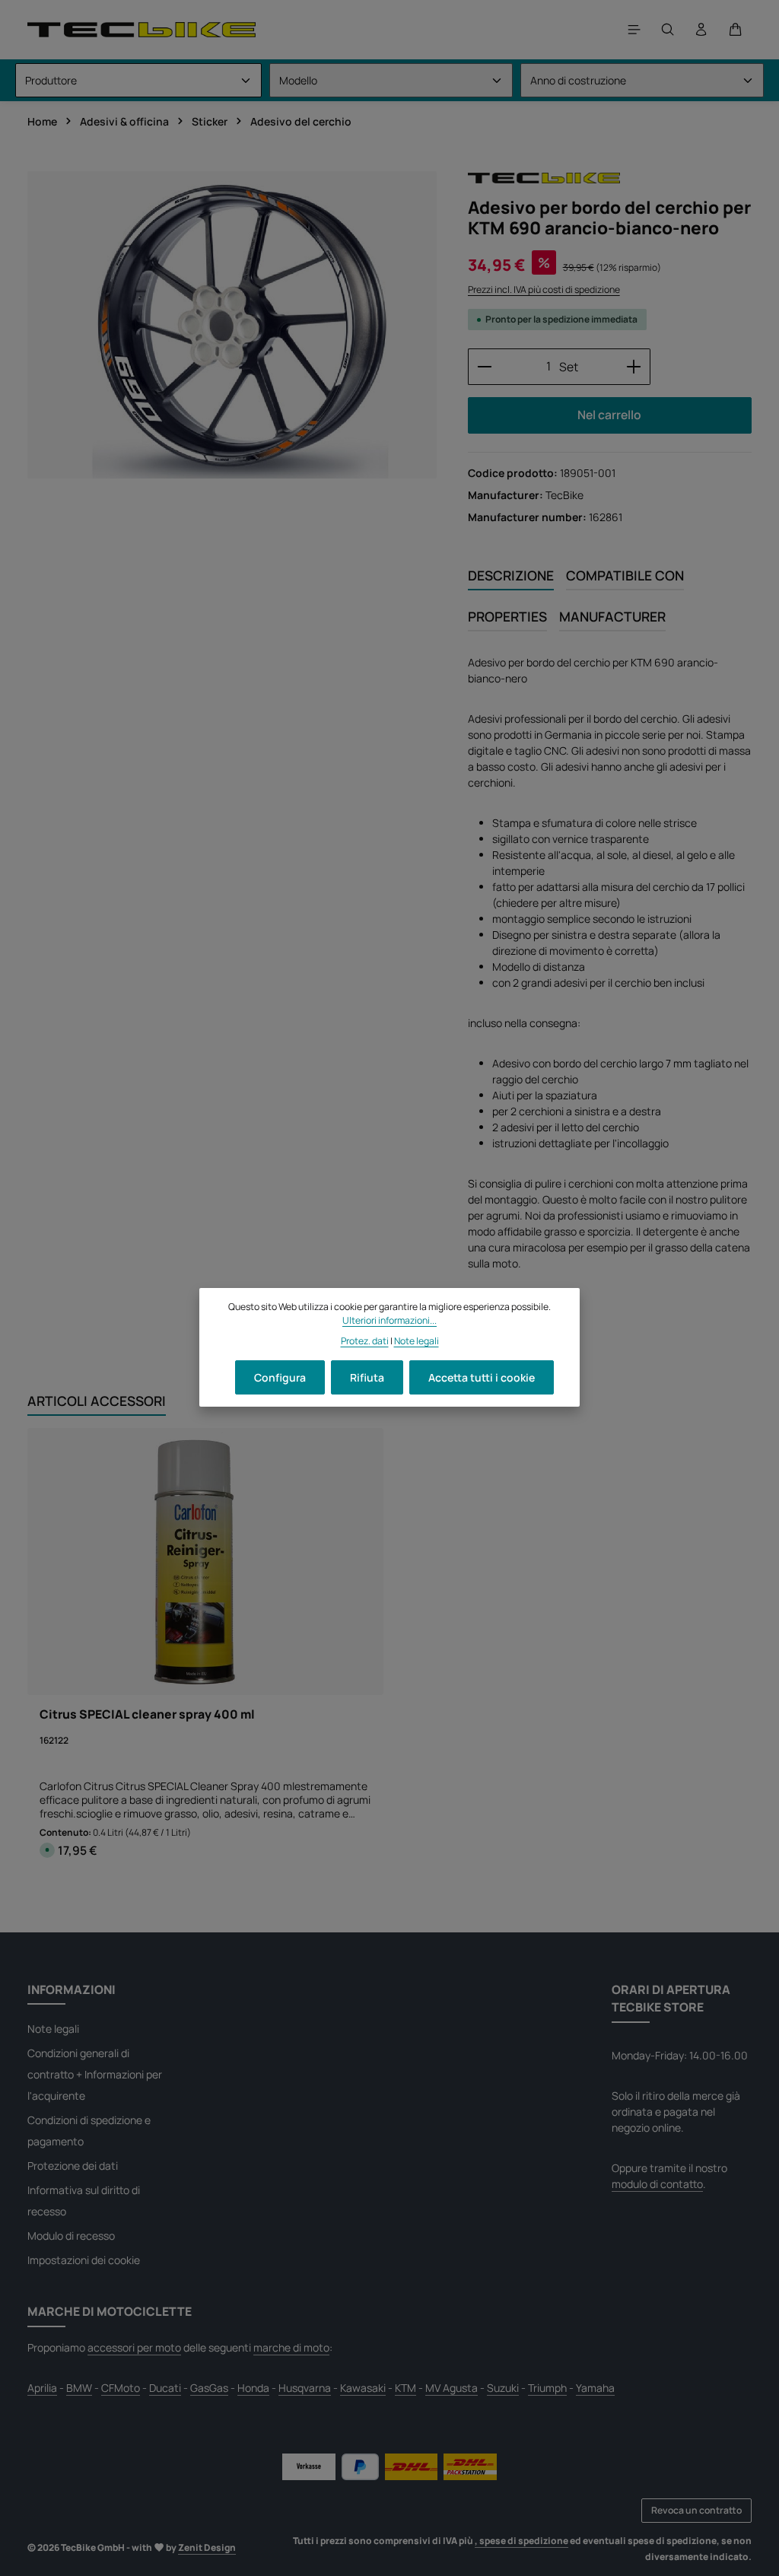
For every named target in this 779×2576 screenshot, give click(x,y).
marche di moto (291, 2347)
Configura (280, 1377)
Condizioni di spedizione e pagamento (89, 2131)
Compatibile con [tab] (625, 575)
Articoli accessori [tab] (97, 1401)
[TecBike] (544, 178)
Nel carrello (609, 415)
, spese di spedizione (521, 2541)
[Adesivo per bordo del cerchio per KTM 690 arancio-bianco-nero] (232, 325)
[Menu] (634, 30)
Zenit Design (207, 2547)
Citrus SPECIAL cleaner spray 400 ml (147, 1715)
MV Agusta (452, 2388)
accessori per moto (134, 2347)
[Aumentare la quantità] (634, 367)
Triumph (547, 2388)
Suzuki (503, 2388)
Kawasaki (363, 2388)
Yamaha (595, 2388)
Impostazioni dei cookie (84, 2260)
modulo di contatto (657, 2184)
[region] (232, 325)
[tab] (511, 576)
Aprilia (42, 2388)
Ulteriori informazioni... (389, 1320)
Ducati (165, 2388)
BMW (79, 2388)
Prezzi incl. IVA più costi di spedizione (544, 289)
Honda (253, 2388)
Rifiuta (367, 1377)
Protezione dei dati (73, 2166)
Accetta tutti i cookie (482, 1377)
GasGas (209, 2388)
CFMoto (121, 2388)
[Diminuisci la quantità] (484, 367)
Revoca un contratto (696, 2510)
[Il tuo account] (701, 30)
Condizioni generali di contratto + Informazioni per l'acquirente (95, 2074)
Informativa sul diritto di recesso (84, 2201)
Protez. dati (365, 1341)
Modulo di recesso (71, 2236)
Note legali (53, 2029)
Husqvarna (305, 2388)
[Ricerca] (668, 30)
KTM (405, 2388)
